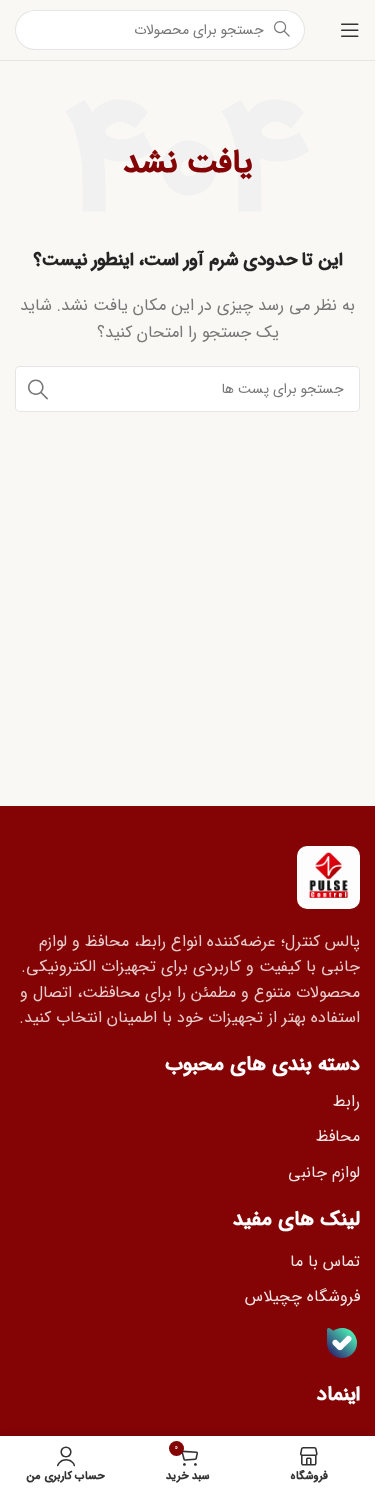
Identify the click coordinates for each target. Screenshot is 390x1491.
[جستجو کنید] (38, 389)
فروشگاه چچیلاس (302, 1296)
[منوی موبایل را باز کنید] (350, 30)
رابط (346, 1101)
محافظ (338, 1136)
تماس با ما (325, 1261)
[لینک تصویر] (328, 876)
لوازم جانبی (324, 1172)
